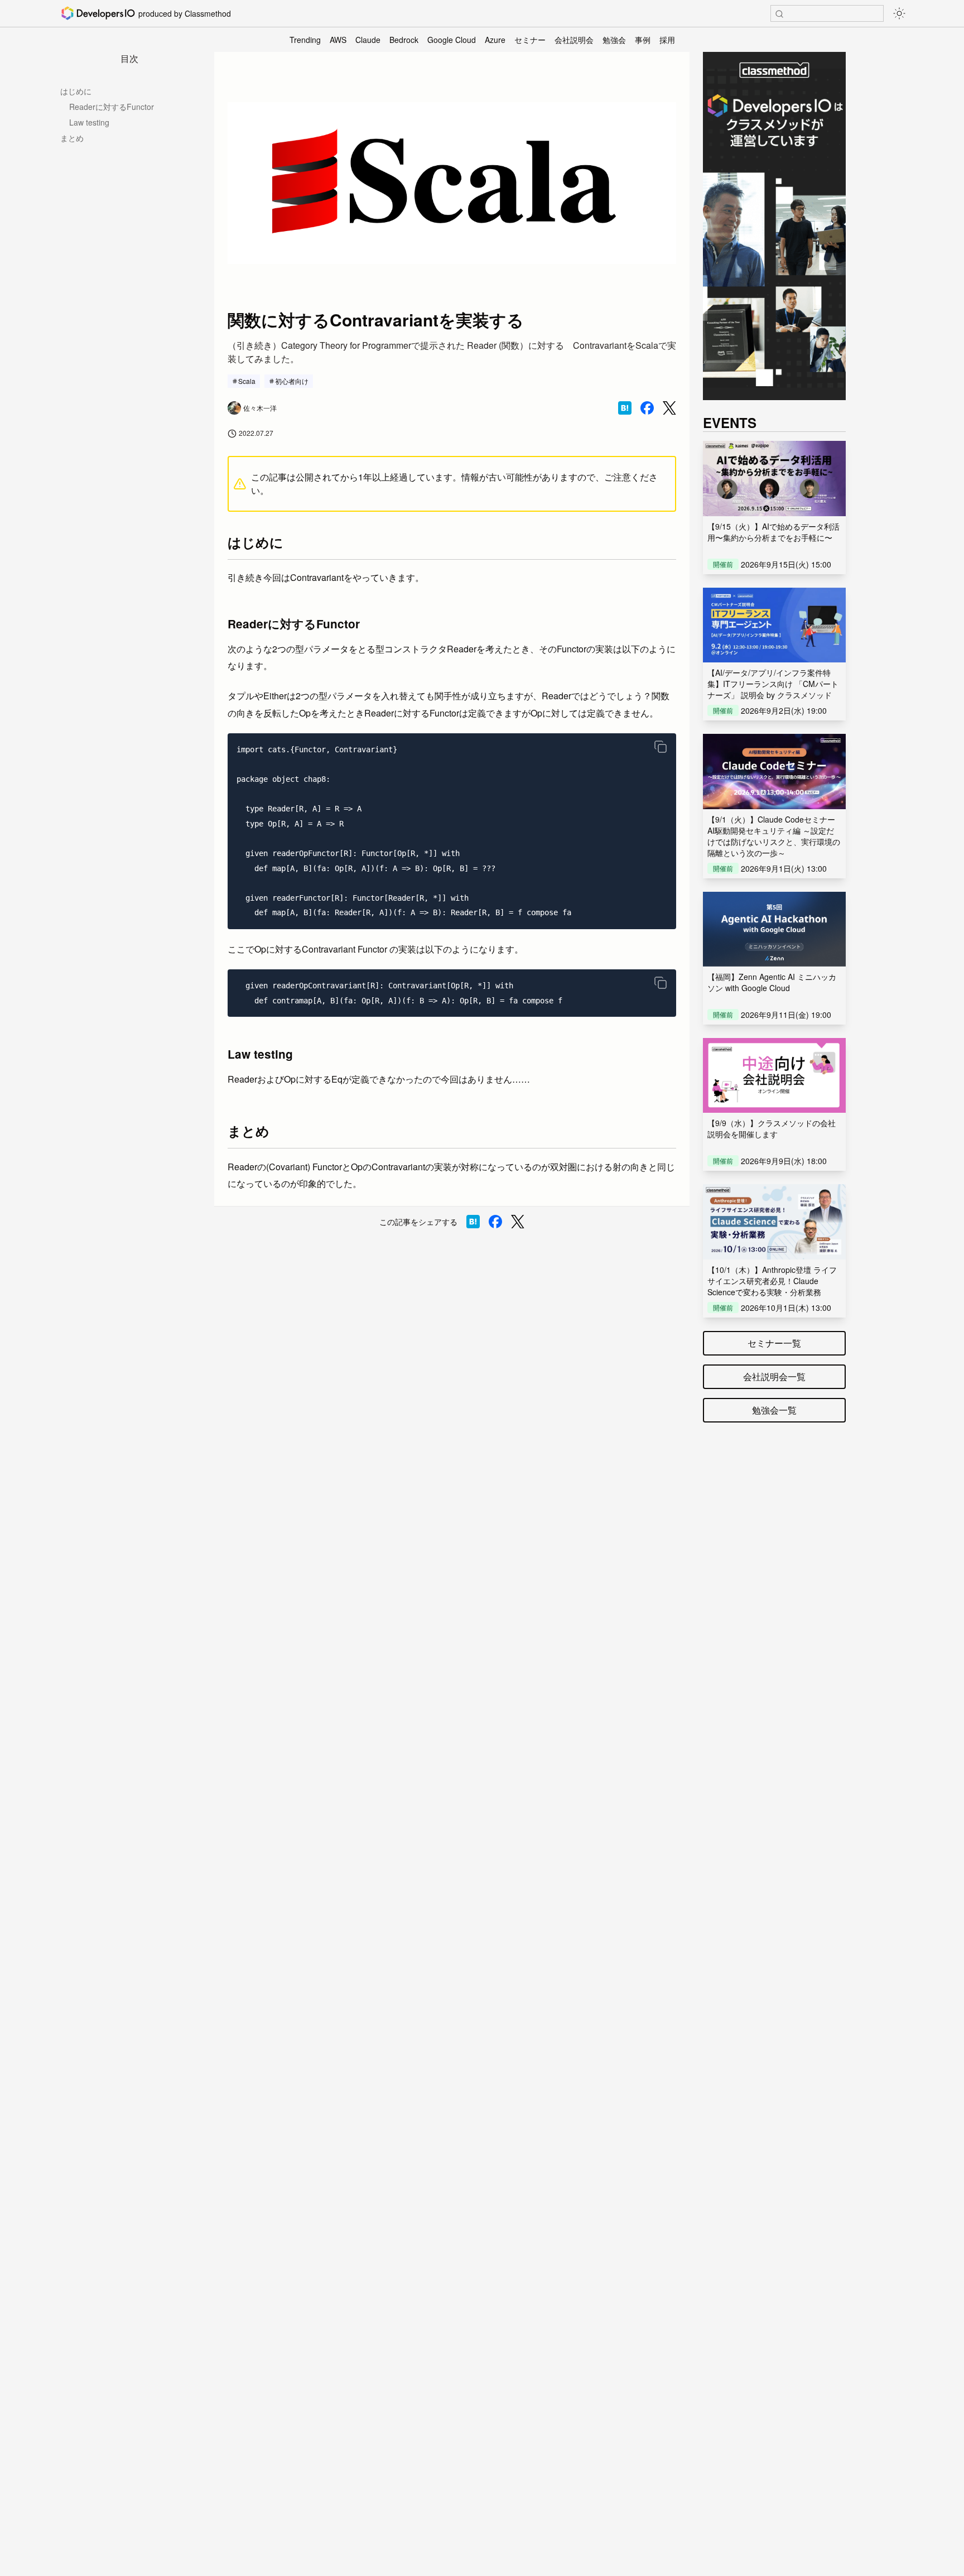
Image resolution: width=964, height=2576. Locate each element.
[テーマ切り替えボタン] (899, 13)
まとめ (72, 138)
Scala (247, 381)
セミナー (530, 40)
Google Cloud (452, 40)
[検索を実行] (779, 14)
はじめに (76, 91)
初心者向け (292, 381)
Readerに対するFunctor (112, 107)
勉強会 (614, 40)
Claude (368, 40)
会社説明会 (574, 40)
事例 (643, 40)
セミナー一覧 (774, 1343)
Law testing (89, 122)
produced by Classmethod (185, 13)
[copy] (661, 747)
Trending (305, 40)
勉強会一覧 (774, 1410)
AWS (338, 40)
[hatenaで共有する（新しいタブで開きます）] (625, 408)
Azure (495, 40)
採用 (667, 40)
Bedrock (404, 40)
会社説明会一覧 (774, 1376)
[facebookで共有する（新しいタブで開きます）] (647, 408)
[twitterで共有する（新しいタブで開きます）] (669, 408)
